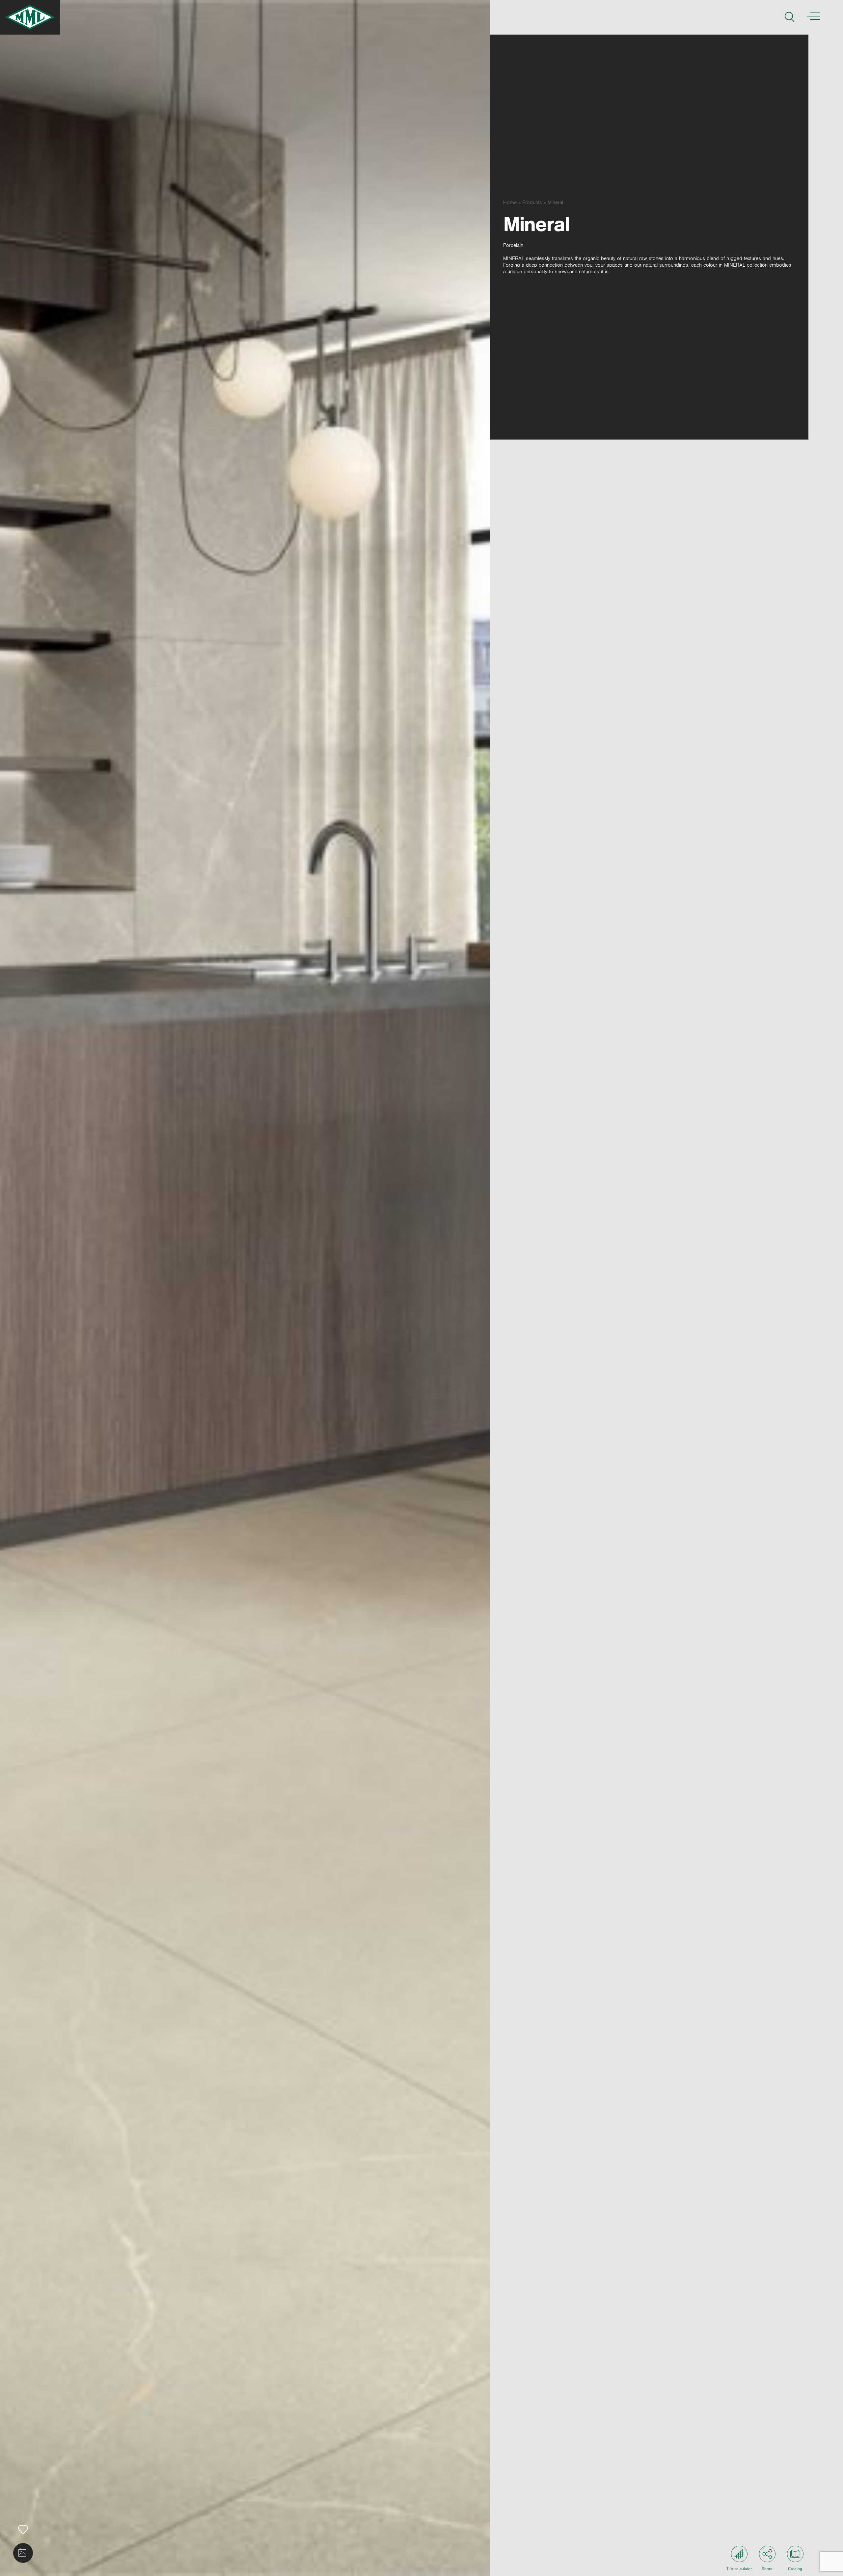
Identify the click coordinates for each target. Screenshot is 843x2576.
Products (532, 202)
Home (510, 202)
